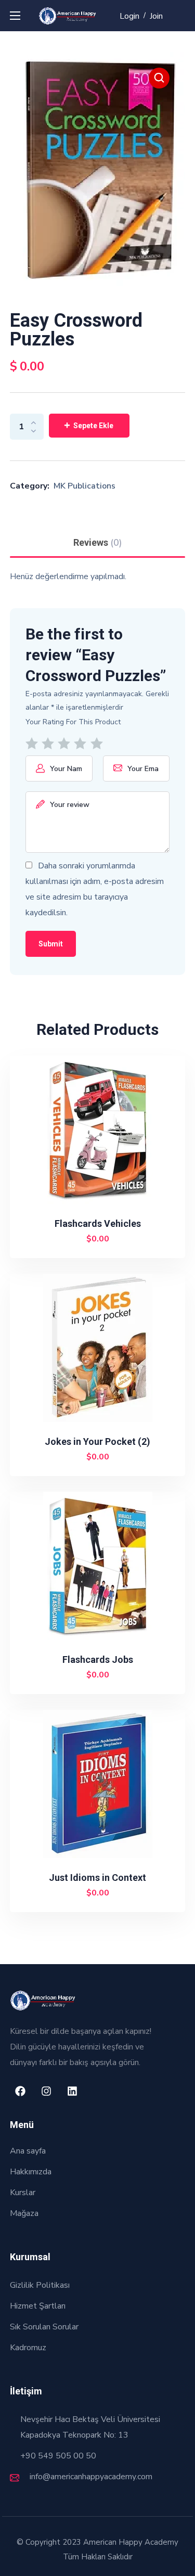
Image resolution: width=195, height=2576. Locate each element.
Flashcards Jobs (98, 1659)
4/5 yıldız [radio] (82, 744)
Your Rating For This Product (73, 722)
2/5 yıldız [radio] (50, 744)
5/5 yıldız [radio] (99, 744)
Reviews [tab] (98, 543)
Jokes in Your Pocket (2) (97, 1441)
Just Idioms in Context (97, 1877)
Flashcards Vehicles (98, 1223)
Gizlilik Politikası (40, 2285)
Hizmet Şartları (38, 2306)
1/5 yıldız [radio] (34, 744)
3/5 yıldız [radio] (66, 744)
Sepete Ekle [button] (102, 1239)
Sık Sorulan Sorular (44, 2327)
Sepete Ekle (93, 426)
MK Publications (84, 486)
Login (129, 16)
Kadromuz (28, 2348)
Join (156, 16)
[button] (159, 78)
